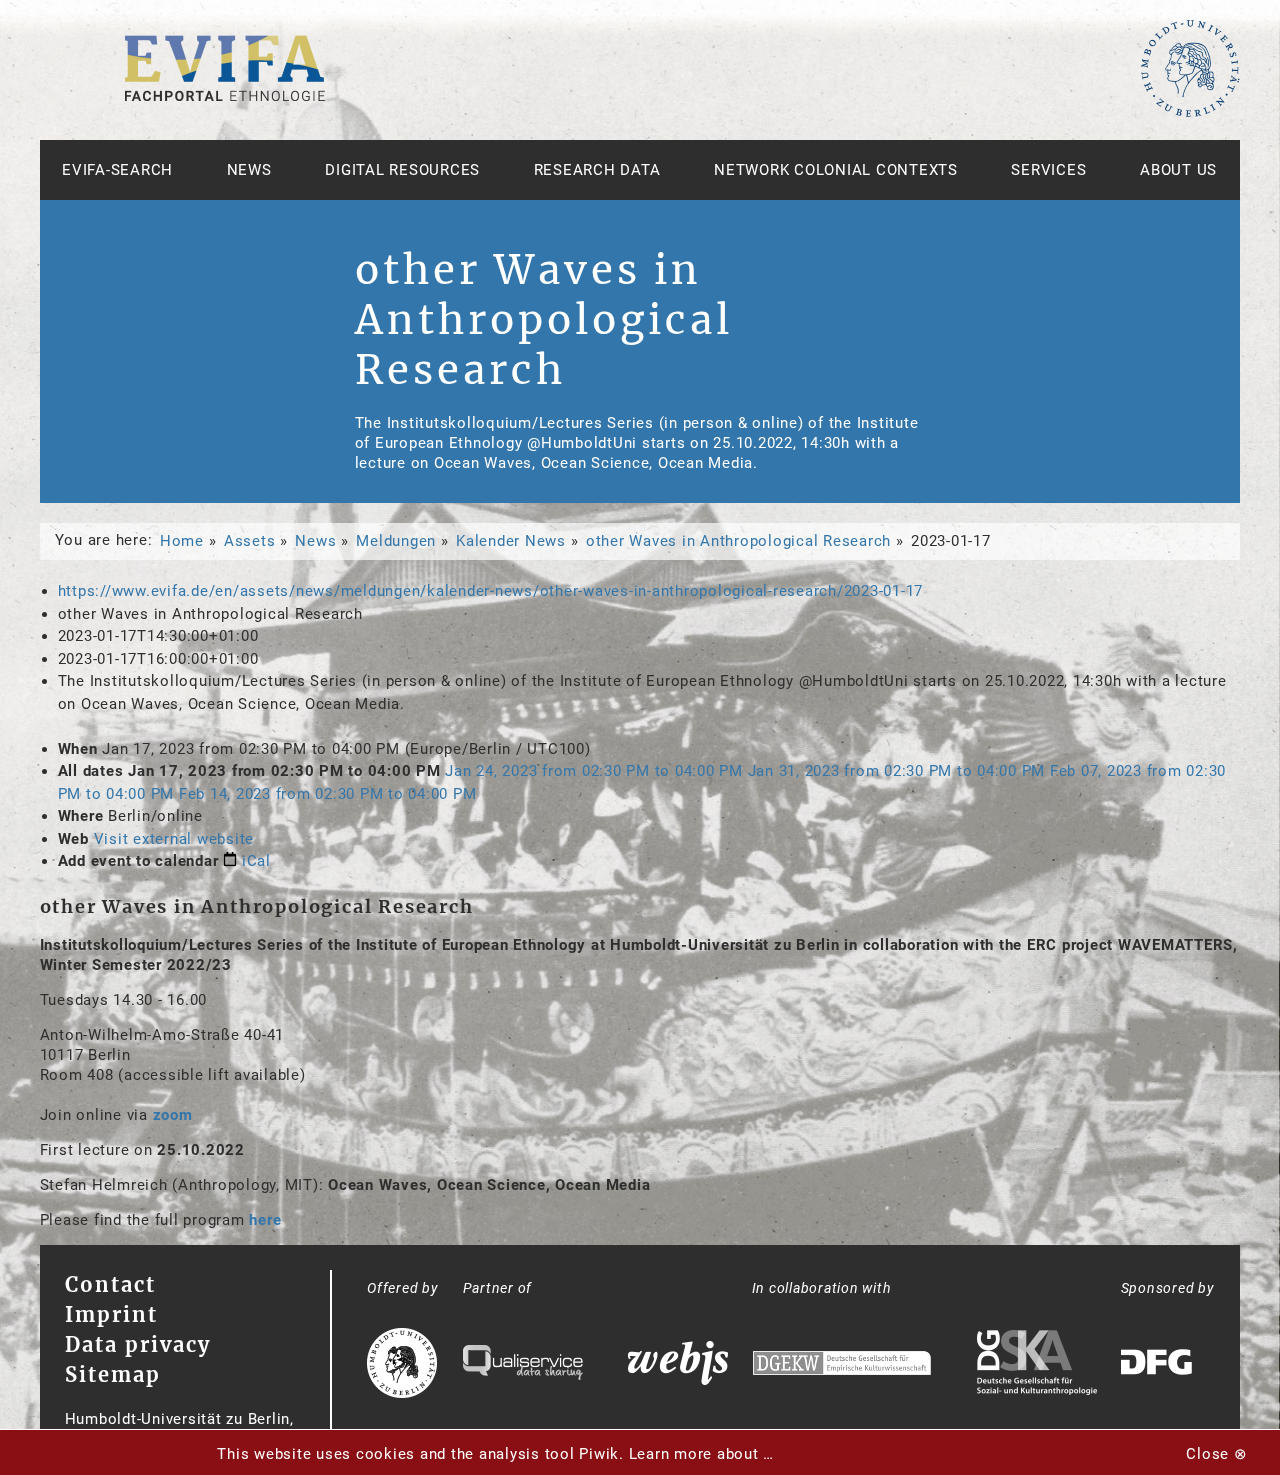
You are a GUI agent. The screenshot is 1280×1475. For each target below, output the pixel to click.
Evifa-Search (117, 170)
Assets (250, 541)
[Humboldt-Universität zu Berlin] (1190, 113)
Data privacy (138, 1344)
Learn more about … (702, 1454)
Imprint (111, 1314)
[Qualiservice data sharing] (523, 1365)
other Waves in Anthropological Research (738, 541)
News (249, 170)
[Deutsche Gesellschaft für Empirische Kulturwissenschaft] (842, 1365)
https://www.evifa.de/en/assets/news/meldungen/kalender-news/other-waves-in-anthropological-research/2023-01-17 (491, 591)
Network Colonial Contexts (836, 170)
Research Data (597, 170)
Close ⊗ (1216, 1454)
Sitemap (113, 1374)
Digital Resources (402, 170)
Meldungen (396, 541)
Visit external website (174, 839)
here (265, 1220)
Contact (110, 1284)
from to (594, 771)
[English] (225, 96)
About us (1178, 170)
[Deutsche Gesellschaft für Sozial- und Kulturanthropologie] (1037, 1365)
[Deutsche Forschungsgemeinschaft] (1159, 1365)
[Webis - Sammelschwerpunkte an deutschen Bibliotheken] (678, 1365)
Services (1048, 170)
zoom (173, 1115)
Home (182, 541)
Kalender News (511, 541)
